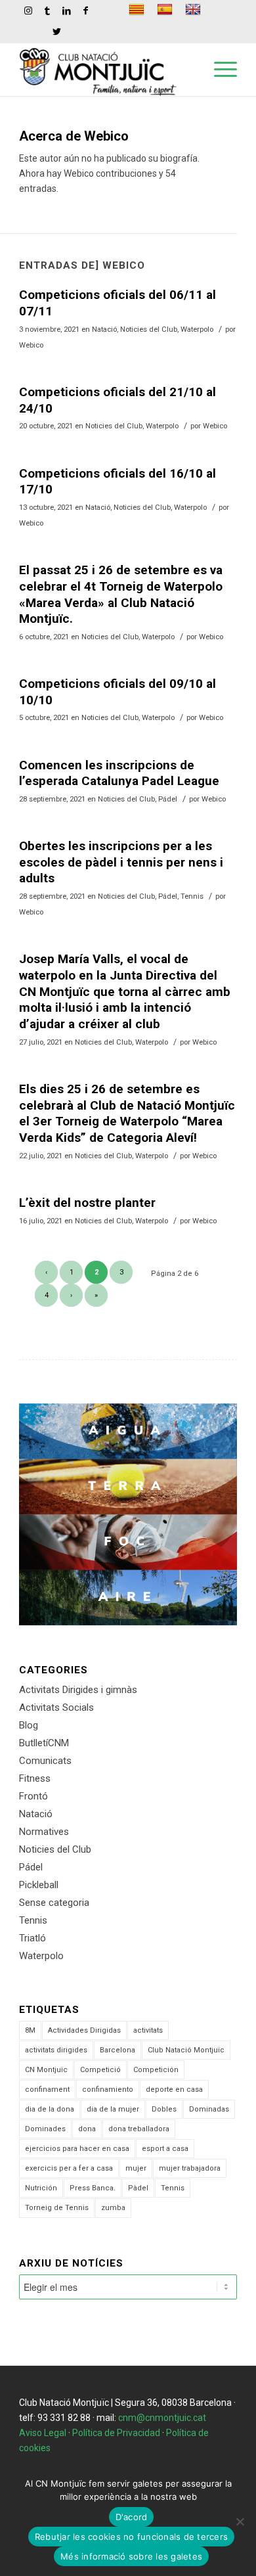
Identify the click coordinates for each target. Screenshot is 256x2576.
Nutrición (41, 2188)
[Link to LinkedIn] (66, 11)
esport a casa (165, 2149)
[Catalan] (138, 10)
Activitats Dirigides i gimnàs (78, 1690)
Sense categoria (54, 1903)
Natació (104, 329)
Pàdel (138, 2188)
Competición (156, 2070)
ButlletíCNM (44, 1743)
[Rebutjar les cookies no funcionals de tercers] (240, 2521)
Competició (100, 2070)
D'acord (132, 2517)
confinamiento (108, 2090)
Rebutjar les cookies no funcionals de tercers (131, 2537)
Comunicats (45, 1761)
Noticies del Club (149, 329)
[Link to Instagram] (28, 11)
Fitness (35, 1778)
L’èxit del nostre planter (87, 1203)
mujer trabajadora (190, 2168)
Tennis (192, 896)
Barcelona (117, 2050)
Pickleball (39, 1885)
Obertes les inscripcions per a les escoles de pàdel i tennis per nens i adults (121, 862)
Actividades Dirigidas (84, 2030)
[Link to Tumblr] (47, 11)
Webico (31, 345)
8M (30, 2030)
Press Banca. (93, 2188)
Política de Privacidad (116, 2433)
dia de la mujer (113, 2109)
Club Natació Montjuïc (186, 2050)
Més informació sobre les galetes (131, 2556)
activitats (148, 2030)
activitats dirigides (56, 2050)
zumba (113, 2208)
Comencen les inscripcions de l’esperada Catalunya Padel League (119, 773)
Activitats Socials (56, 1707)
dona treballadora (139, 2129)
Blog (29, 1725)
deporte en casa (174, 2090)
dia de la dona (50, 2109)
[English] (195, 10)
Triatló (32, 1938)
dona (87, 2129)
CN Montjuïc (46, 2070)
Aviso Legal (43, 2433)
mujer (136, 2168)
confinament (47, 2090)
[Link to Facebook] (85, 11)
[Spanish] (166, 10)
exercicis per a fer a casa (69, 2168)
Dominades (45, 2129)
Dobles (164, 2109)
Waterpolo (197, 329)
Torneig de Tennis (57, 2208)
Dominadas (209, 2109)
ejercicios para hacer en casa (77, 2149)
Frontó (33, 1796)
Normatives (44, 1832)
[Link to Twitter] (57, 32)
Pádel (168, 799)
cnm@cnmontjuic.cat (162, 2418)
